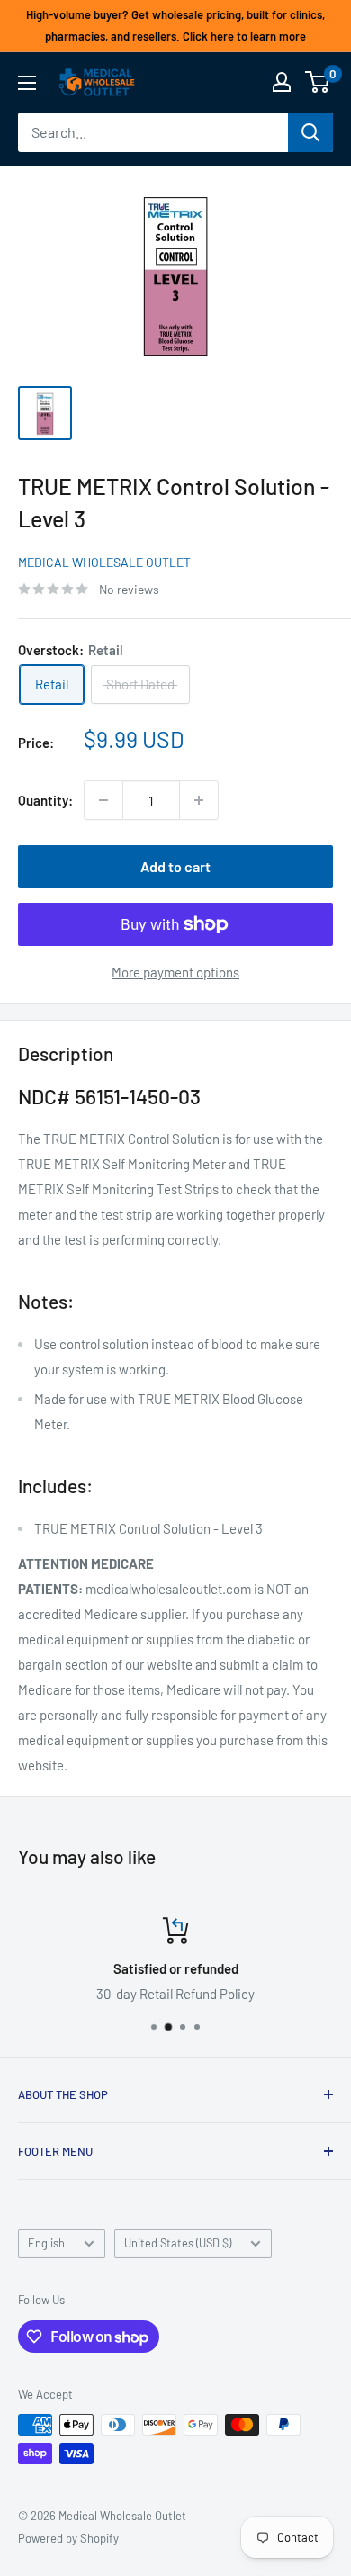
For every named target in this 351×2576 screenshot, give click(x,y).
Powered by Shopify (68, 2538)
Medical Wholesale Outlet (104, 562)
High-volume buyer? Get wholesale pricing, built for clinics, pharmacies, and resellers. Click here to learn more (175, 25)
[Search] (310, 132)
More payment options (175, 972)
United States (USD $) (178, 2243)
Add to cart (175, 866)
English (46, 2243)
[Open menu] (27, 83)
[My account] (282, 82)
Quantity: (45, 800)
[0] (318, 82)
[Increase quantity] (199, 800)
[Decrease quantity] (103, 800)
